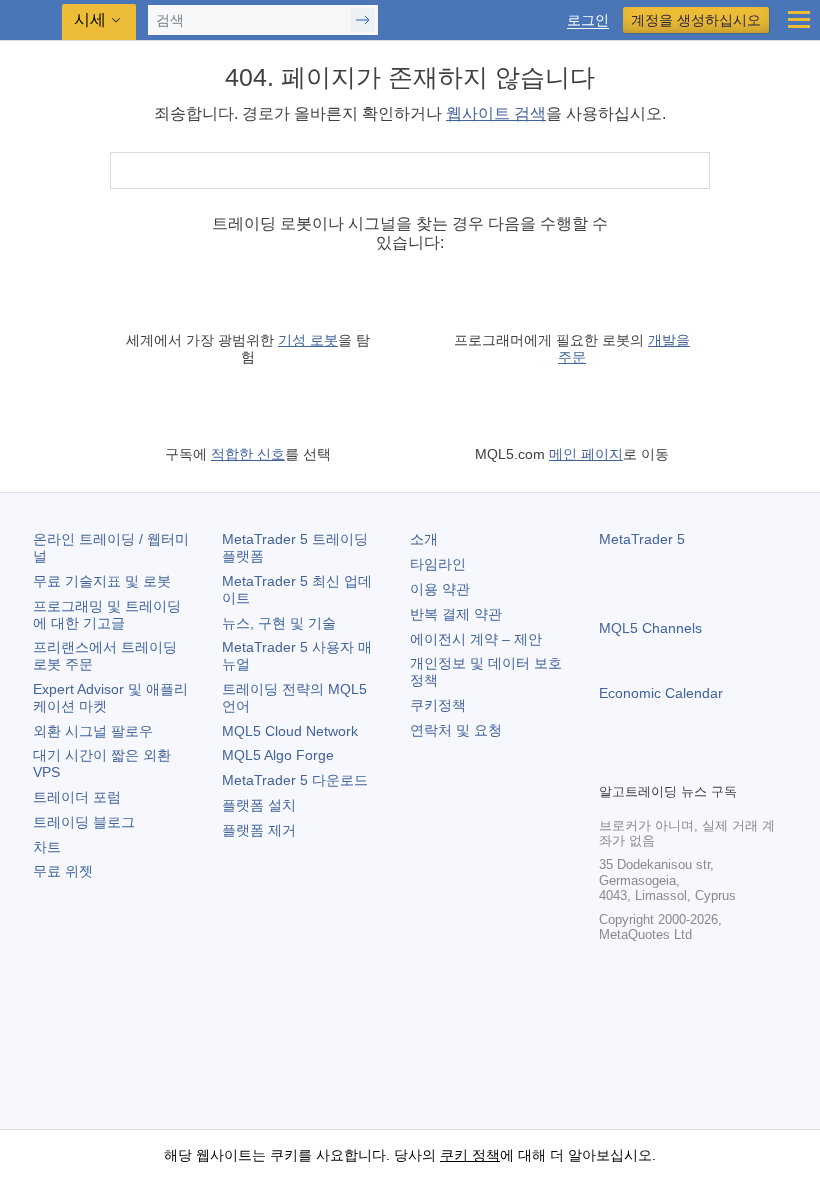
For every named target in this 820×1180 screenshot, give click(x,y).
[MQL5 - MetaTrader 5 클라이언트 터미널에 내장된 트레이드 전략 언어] (31, 20)
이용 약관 (440, 589)
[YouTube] (707, 764)
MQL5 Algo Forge (278, 755)
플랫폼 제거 (259, 830)
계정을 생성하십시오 (696, 20)
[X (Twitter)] (675, 764)
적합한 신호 (248, 454)
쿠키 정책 (470, 1155)
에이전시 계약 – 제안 (476, 639)
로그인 (588, 20)
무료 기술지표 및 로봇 (102, 581)
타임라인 (438, 564)
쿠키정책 (438, 705)
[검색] (692, 170)
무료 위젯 (63, 871)
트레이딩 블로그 (84, 822)
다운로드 (295, 780)
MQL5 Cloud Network (290, 731)
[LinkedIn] (739, 764)
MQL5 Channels (650, 628)
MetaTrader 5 (642, 539)
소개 (424, 539)
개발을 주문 (624, 348)
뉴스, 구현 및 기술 (279, 623)
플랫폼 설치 (259, 805)
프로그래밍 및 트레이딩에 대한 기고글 (107, 614)
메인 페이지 (586, 454)
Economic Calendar (661, 693)
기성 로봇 (308, 340)
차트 (47, 847)
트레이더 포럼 (77, 797)
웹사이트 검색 (496, 113)
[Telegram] (643, 764)
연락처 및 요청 (456, 730)
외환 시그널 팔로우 (93, 731)
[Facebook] (611, 764)
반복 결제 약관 (456, 614)
